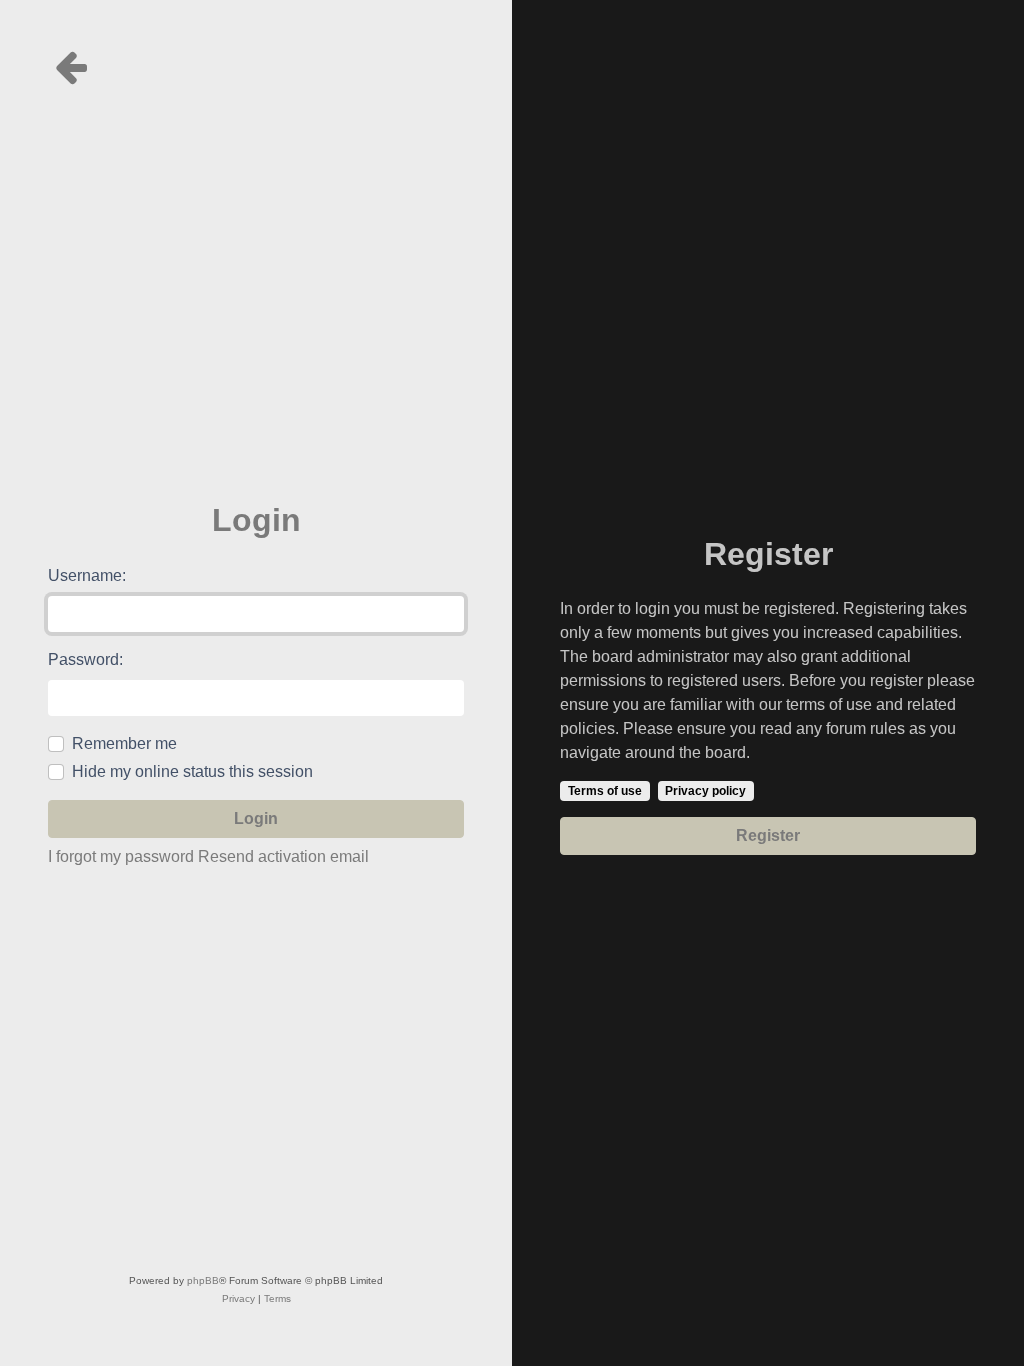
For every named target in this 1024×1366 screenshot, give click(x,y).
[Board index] (256, 67)
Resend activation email (283, 856)
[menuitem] (238, 1299)
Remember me (124, 743)
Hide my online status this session (192, 771)
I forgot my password (121, 856)
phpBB (203, 1280)
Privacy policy (705, 791)
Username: (87, 575)
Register (768, 835)
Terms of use (605, 791)
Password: (85, 659)
